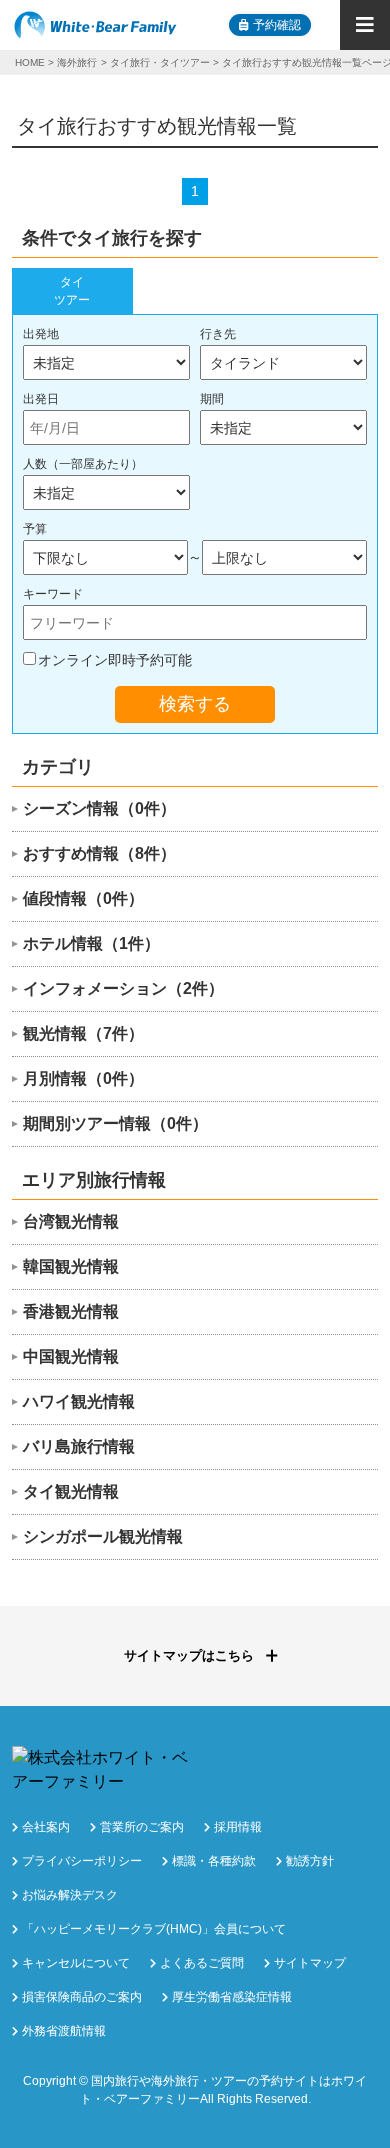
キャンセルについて (76, 1963)
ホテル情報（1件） (91, 943)
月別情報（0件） (83, 1078)
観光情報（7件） (83, 1033)
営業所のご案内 (142, 1827)
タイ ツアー (72, 291)
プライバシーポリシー (82, 1861)
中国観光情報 (71, 1356)
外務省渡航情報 (64, 2031)
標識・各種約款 (214, 1861)
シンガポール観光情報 (103, 1536)
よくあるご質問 (202, 1963)
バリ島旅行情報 (79, 1446)
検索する (195, 704)
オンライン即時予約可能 (115, 660)
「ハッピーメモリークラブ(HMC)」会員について (154, 1929)
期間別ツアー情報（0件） (115, 1123)
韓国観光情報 (71, 1266)
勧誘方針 (310, 1861)
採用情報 (238, 1827)
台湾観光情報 (71, 1221)
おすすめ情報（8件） (99, 853)
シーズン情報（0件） (99, 808)
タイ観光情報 (71, 1491)
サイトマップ (310, 1963)
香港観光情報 (71, 1311)
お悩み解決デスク (70, 1895)
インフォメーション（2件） (123, 988)
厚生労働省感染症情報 (232, 1997)
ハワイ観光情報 (79, 1401)
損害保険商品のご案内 (82, 1997)
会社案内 (46, 1827)
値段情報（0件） (83, 898)
